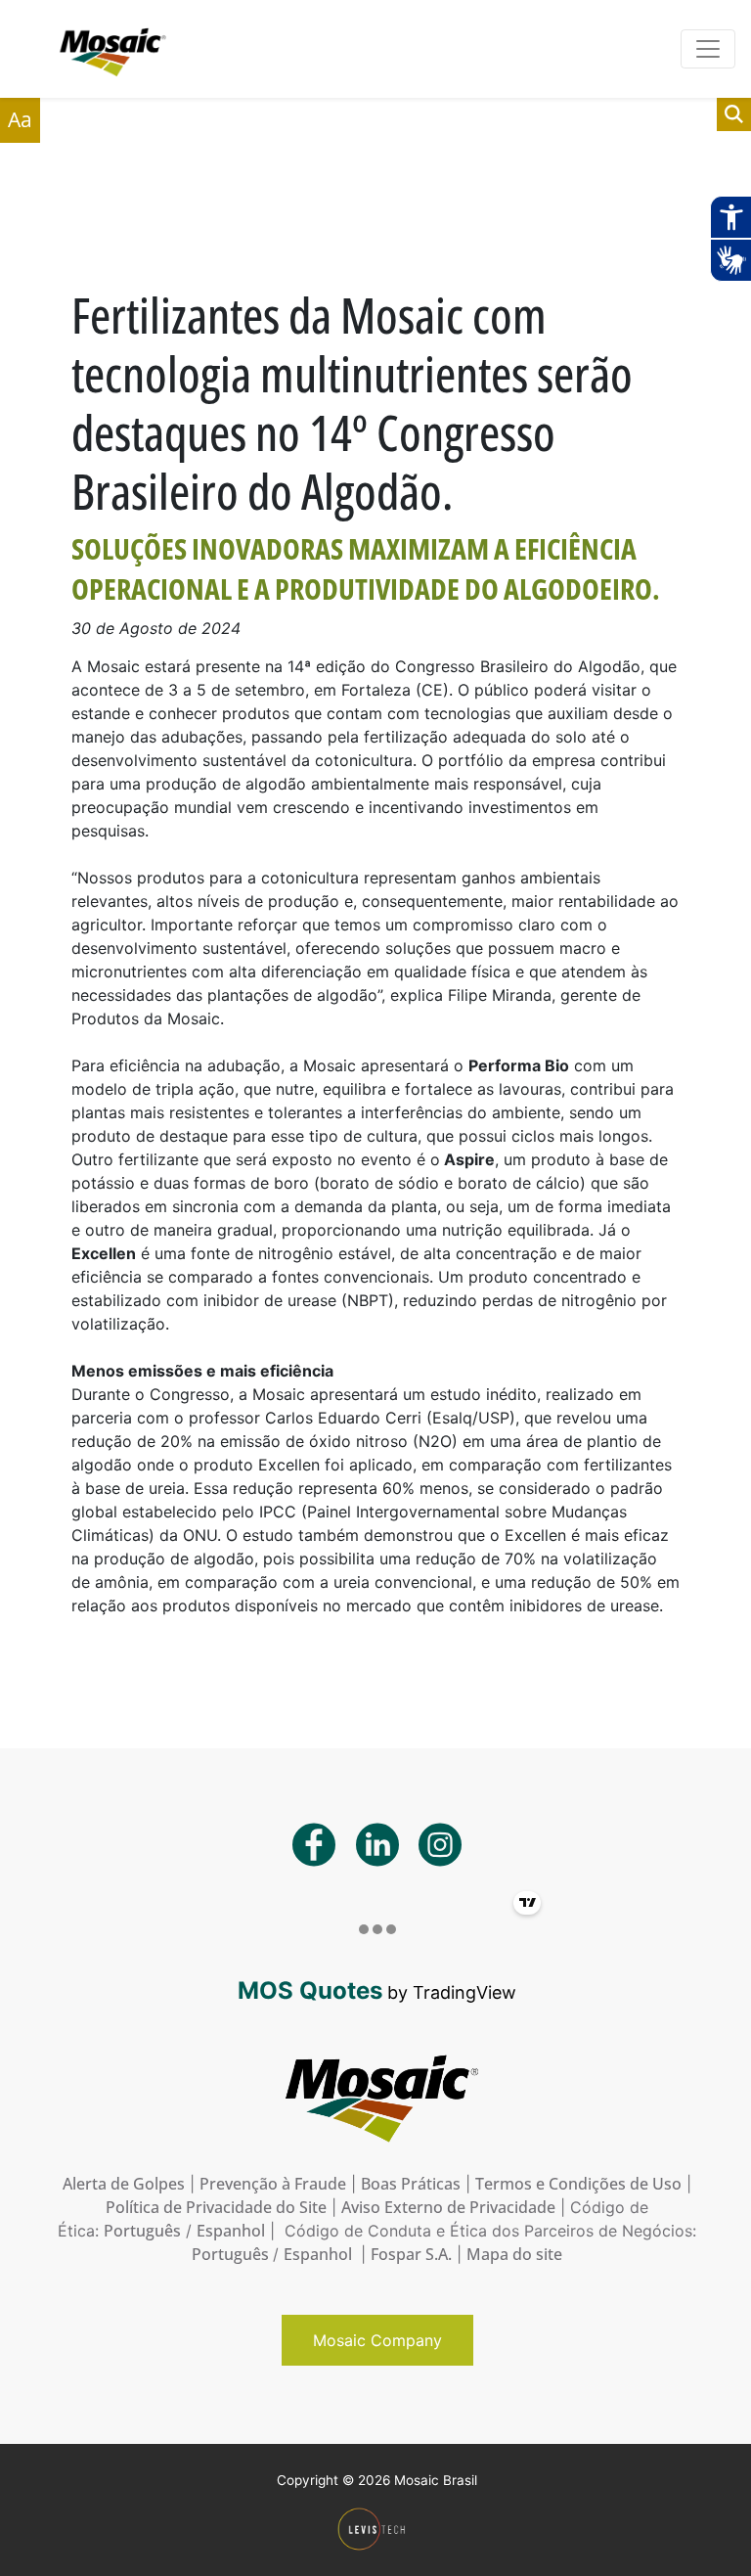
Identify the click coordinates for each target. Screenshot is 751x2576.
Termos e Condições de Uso (578, 2184)
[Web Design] (377, 2530)
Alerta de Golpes (124, 2184)
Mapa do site (514, 2254)
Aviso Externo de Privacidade (448, 2207)
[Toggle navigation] (708, 49)
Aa (20, 119)
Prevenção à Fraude (273, 2184)
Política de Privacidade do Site (216, 2207)
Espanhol (231, 2231)
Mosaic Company (377, 2340)
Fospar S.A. (411, 2254)
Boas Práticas (411, 2184)
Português (142, 2231)
